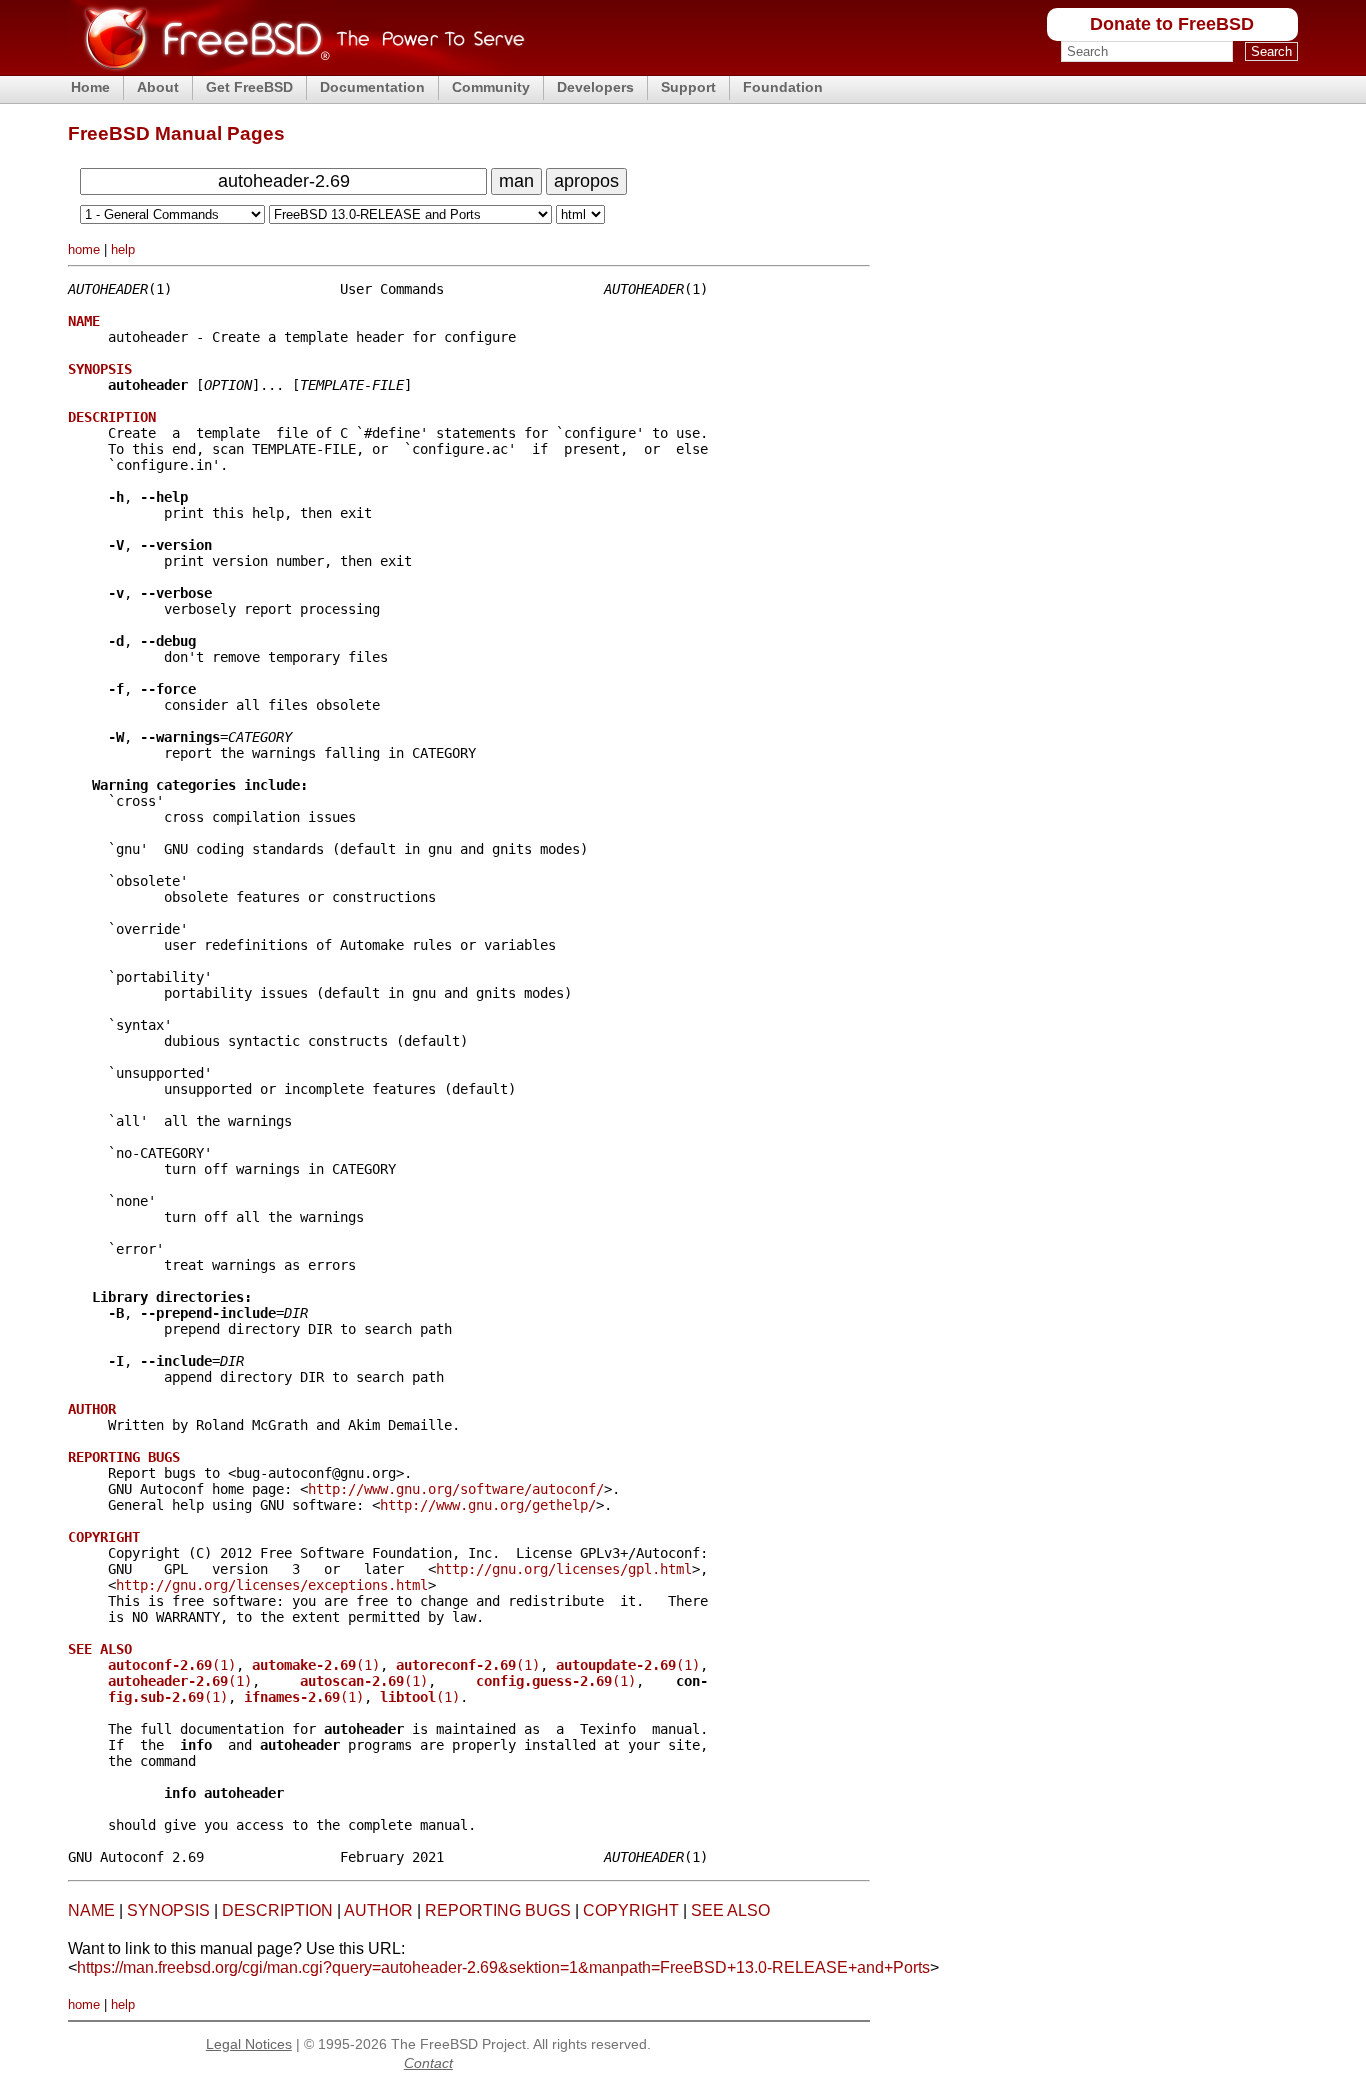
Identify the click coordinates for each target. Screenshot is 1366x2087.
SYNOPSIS (168, 1910)
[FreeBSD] (296, 69)
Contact (428, 2063)
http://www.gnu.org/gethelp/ (488, 1505)
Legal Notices (249, 2044)
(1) (172, 1665)
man (516, 181)
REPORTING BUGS (498, 1910)
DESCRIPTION (277, 1910)
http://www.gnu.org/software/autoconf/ (456, 1489)
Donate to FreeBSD (1172, 24)
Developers (595, 87)
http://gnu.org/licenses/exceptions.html (272, 1585)
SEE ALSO (730, 1910)
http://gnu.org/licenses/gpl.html (564, 1569)
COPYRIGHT (631, 1910)
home (84, 249)
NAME (91, 1910)
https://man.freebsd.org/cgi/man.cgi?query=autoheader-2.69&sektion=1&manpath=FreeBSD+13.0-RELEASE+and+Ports (503, 1967)
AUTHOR (378, 1910)
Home (90, 87)
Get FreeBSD (249, 87)
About (158, 87)
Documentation (372, 87)
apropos (586, 181)
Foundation (783, 87)
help (123, 249)
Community (491, 87)
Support (688, 87)
